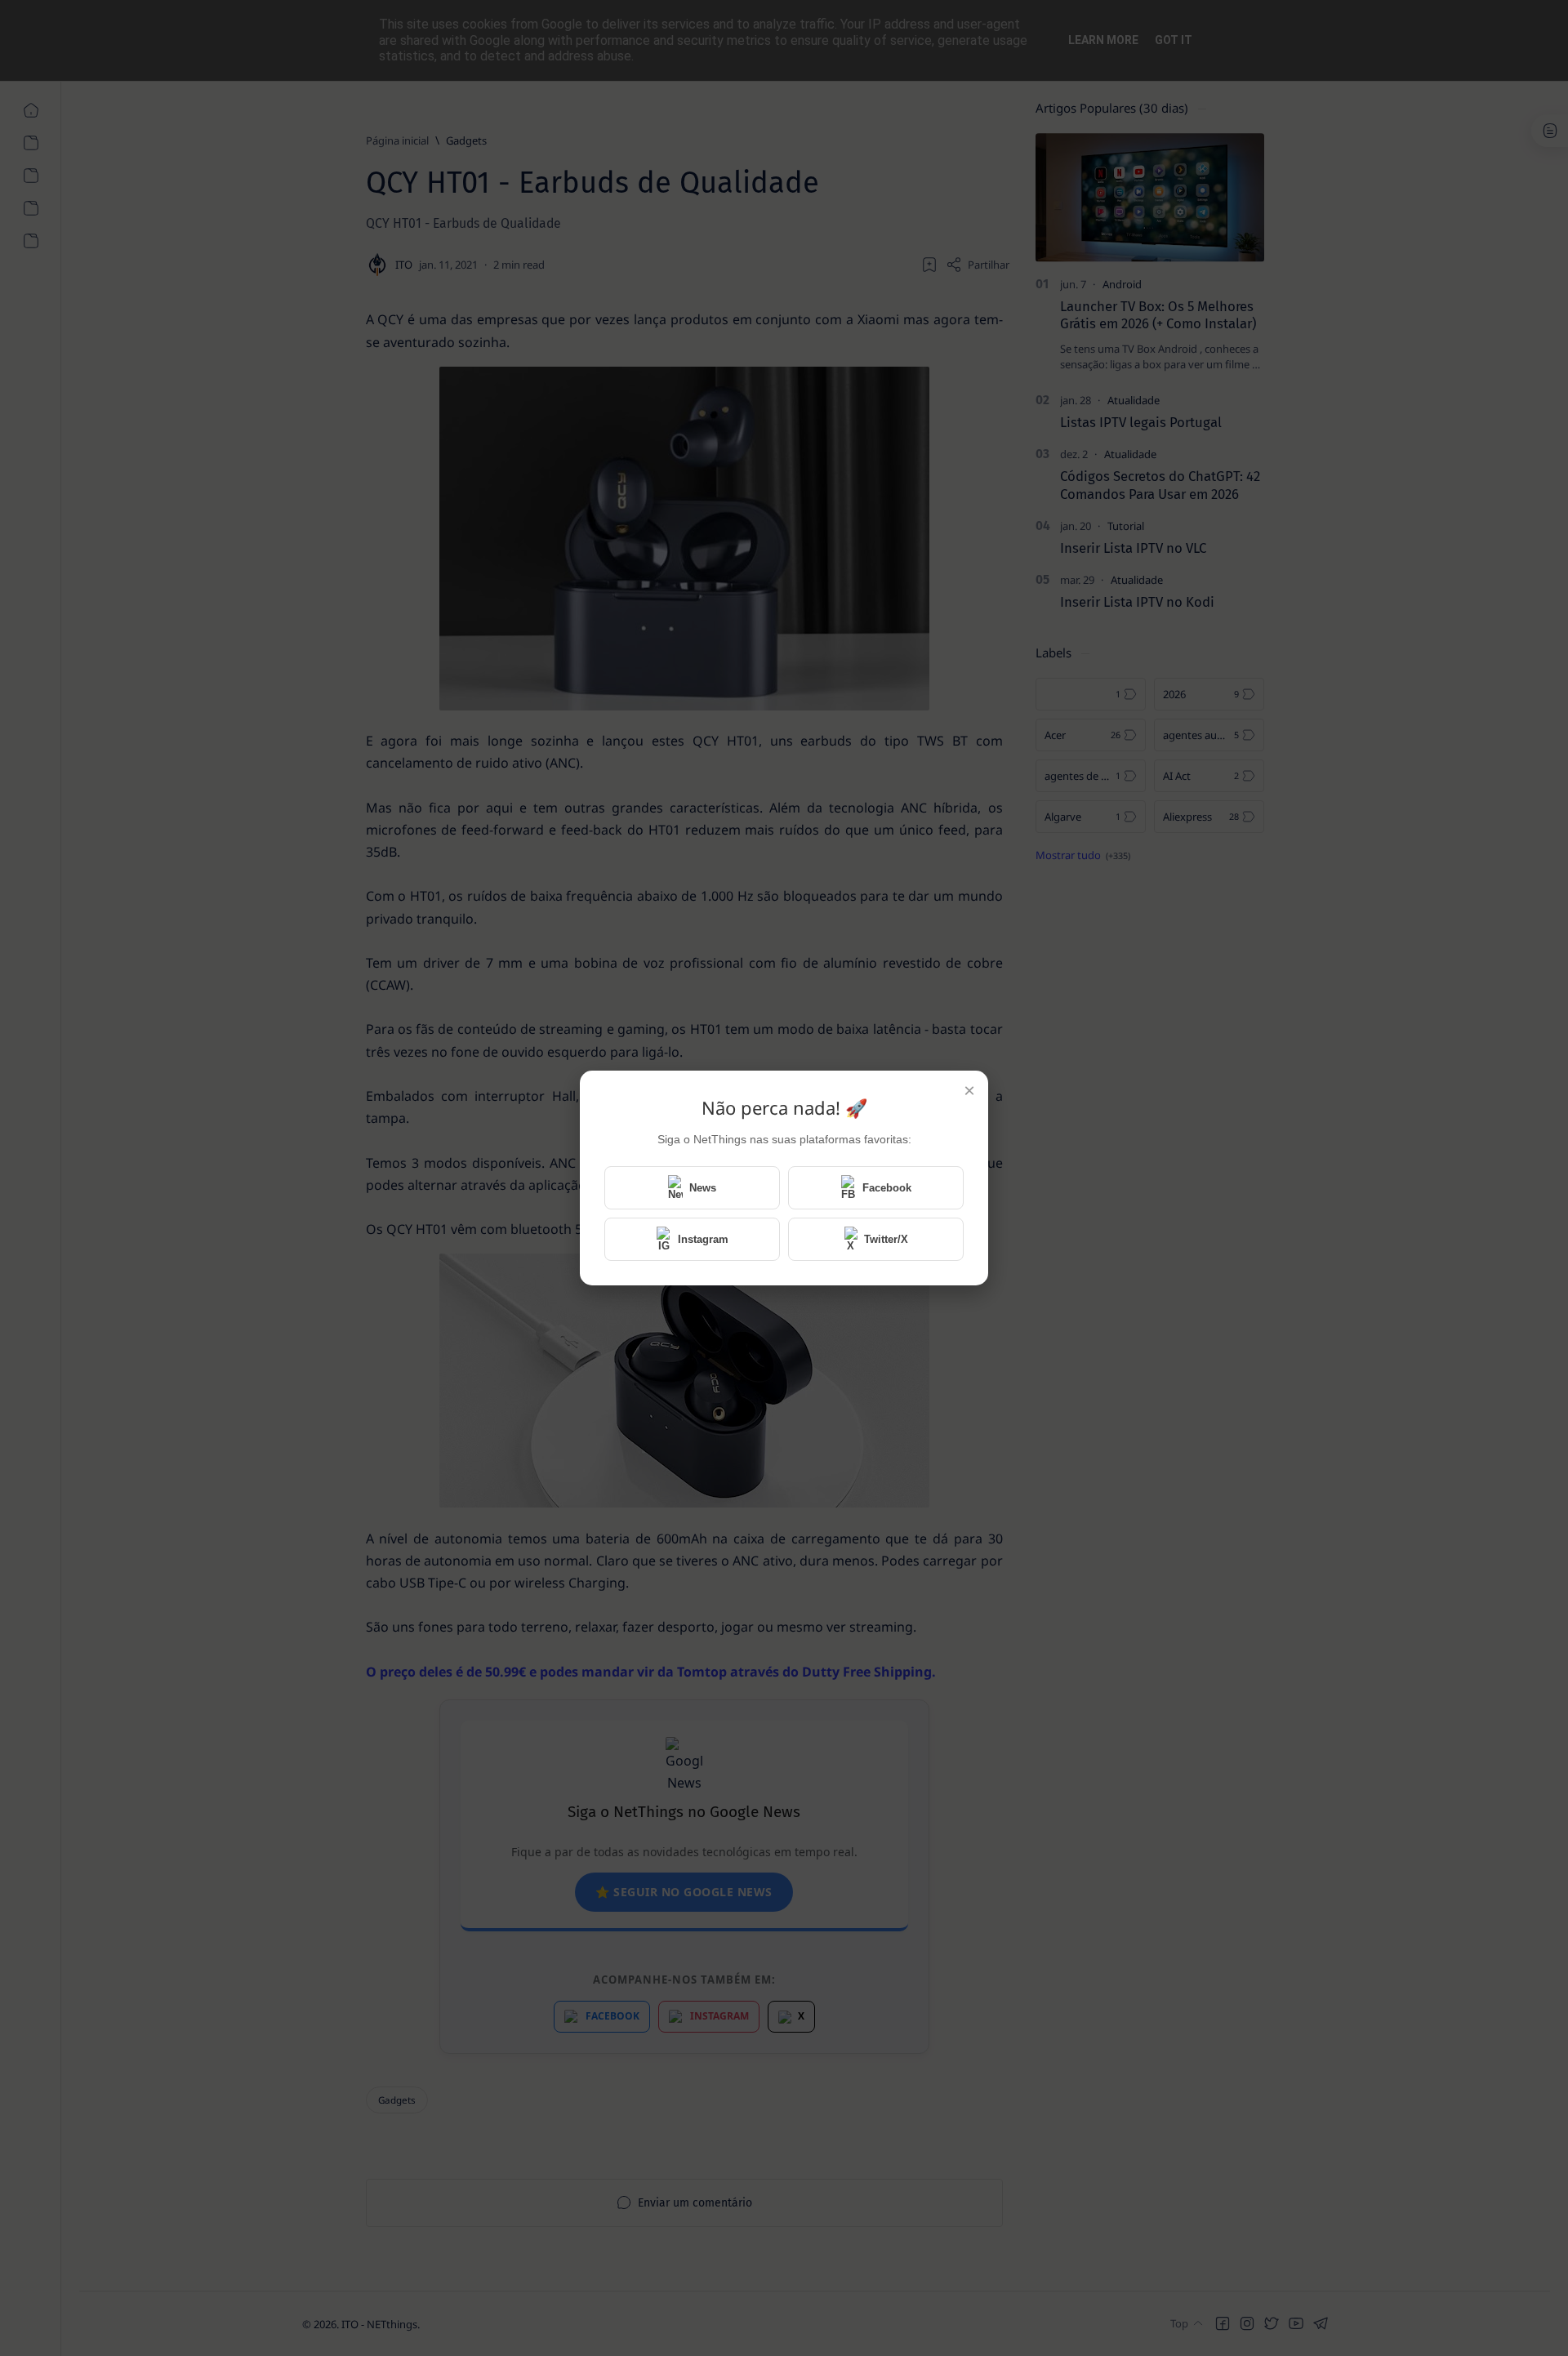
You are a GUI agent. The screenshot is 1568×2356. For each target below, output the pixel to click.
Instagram (703, 1239)
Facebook (887, 1188)
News (703, 1188)
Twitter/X (886, 1239)
